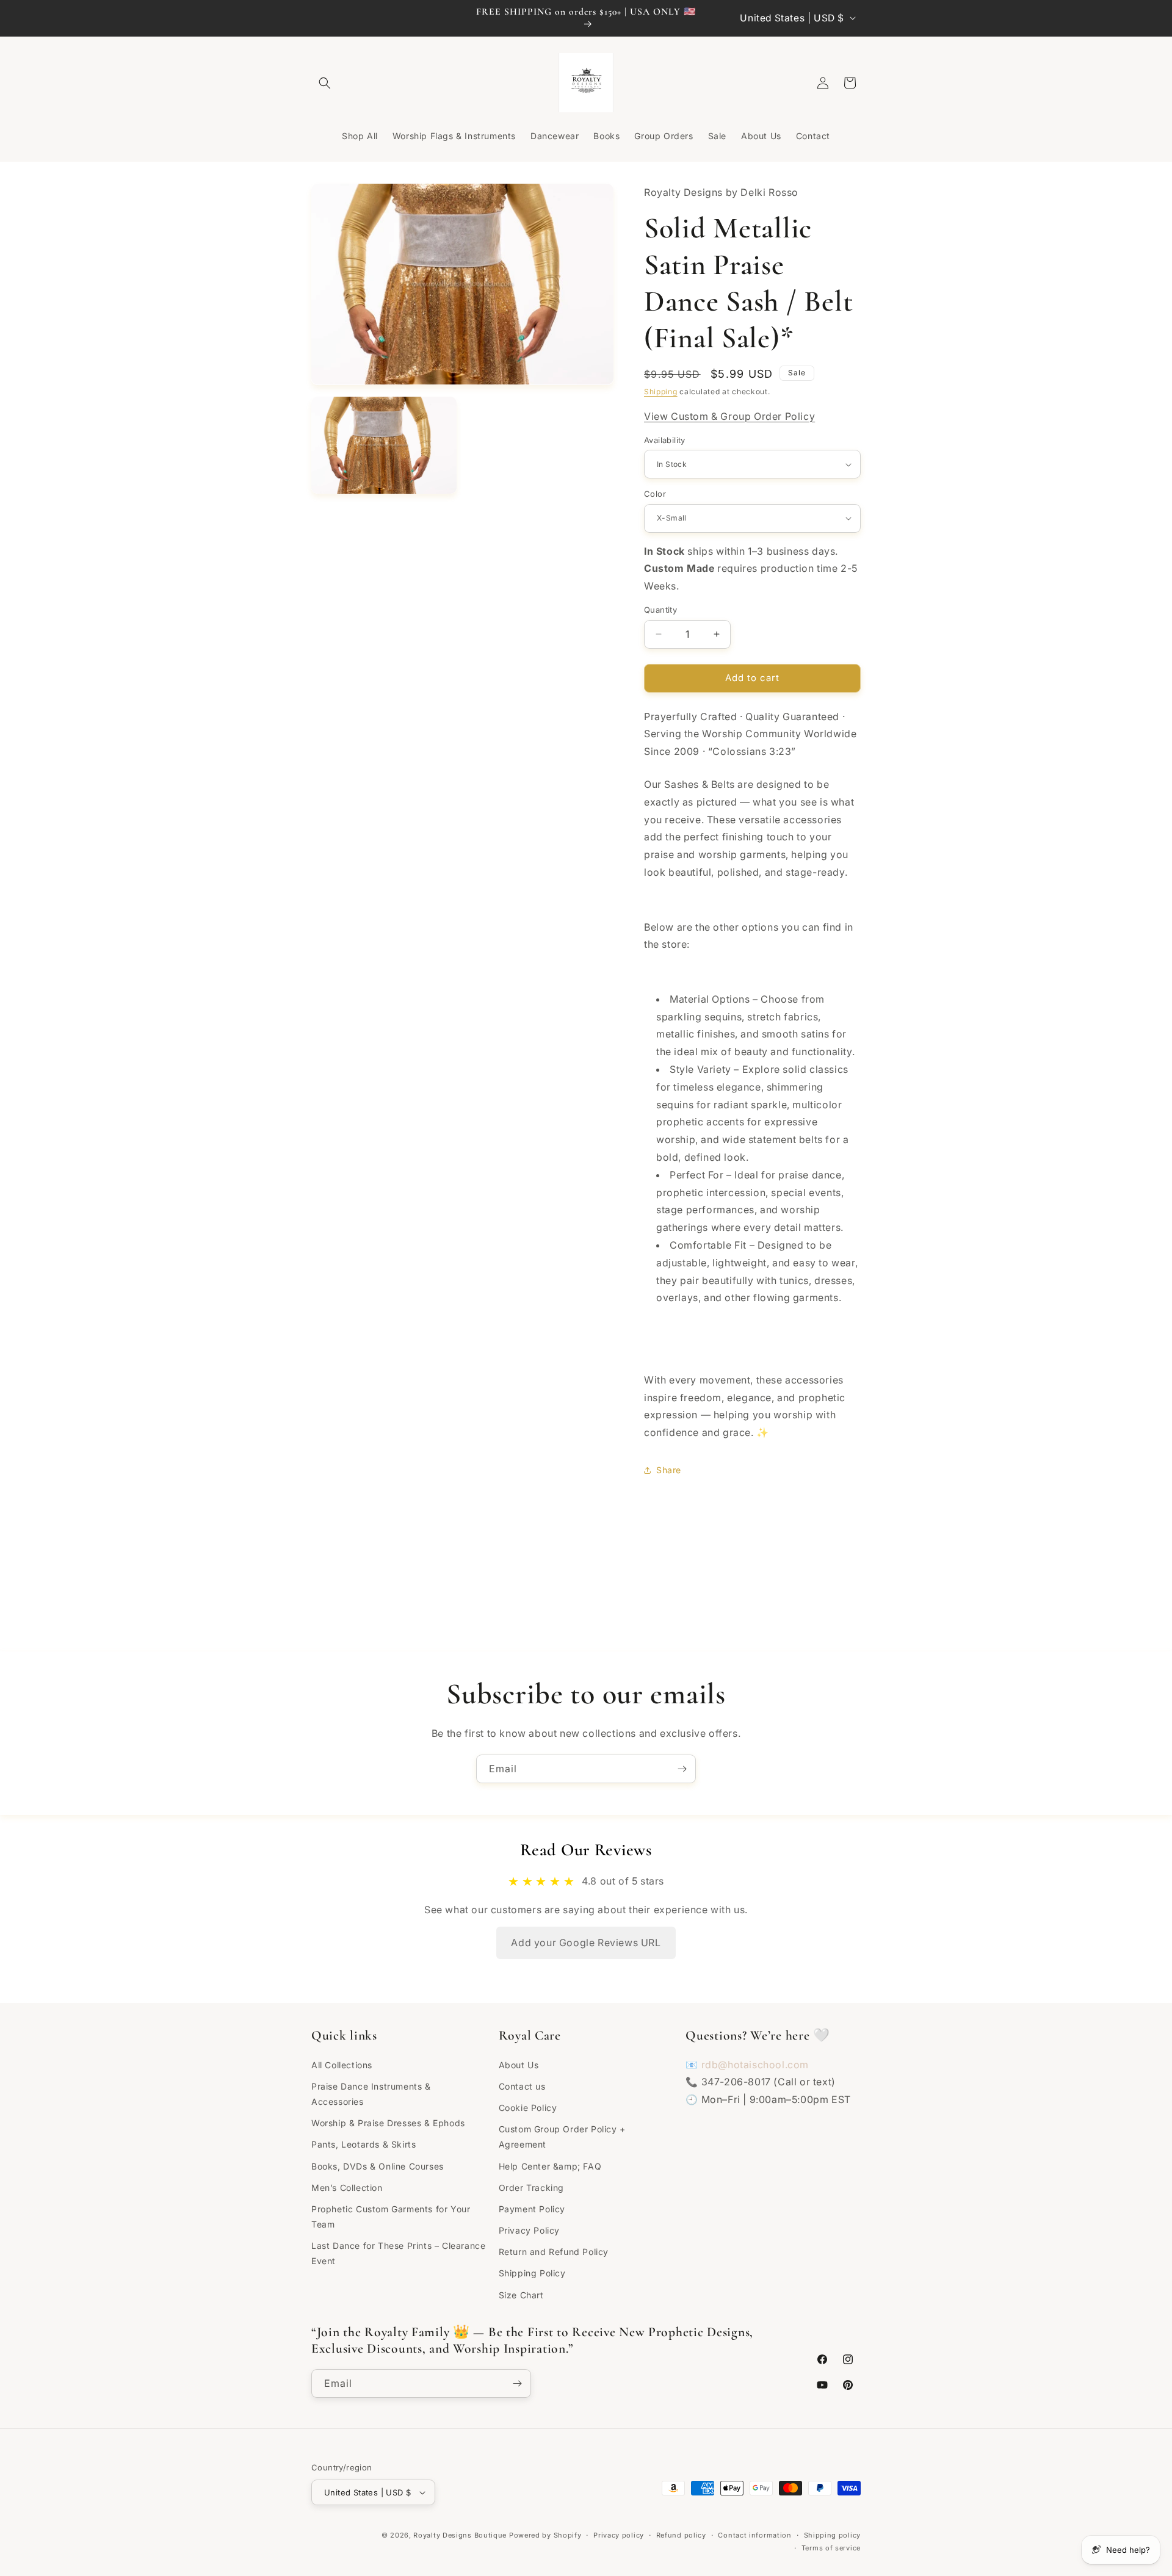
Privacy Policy (529, 2230)
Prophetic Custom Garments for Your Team (391, 2217)
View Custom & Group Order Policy (729, 416)
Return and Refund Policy (554, 2252)
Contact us (522, 2086)
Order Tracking (531, 2188)
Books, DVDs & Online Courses (378, 2166)
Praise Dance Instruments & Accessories (371, 2094)
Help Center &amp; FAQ (550, 2166)
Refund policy (681, 2535)
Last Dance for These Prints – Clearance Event (398, 2253)
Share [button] (669, 1470)
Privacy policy (619, 2535)
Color (655, 494)
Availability (665, 440)
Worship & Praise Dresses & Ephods (388, 2123)
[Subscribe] (682, 1769)
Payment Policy (532, 2209)
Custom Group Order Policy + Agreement (562, 2137)
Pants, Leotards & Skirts (364, 2144)
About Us (519, 2065)
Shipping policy (833, 2535)
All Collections (342, 2065)
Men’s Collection (347, 2188)
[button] (325, 83)
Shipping (661, 391)
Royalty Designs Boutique (460, 2535)
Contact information (754, 2535)
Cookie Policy (528, 2108)
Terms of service (831, 2548)
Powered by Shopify (545, 2535)
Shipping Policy (532, 2273)
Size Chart (521, 2295)
